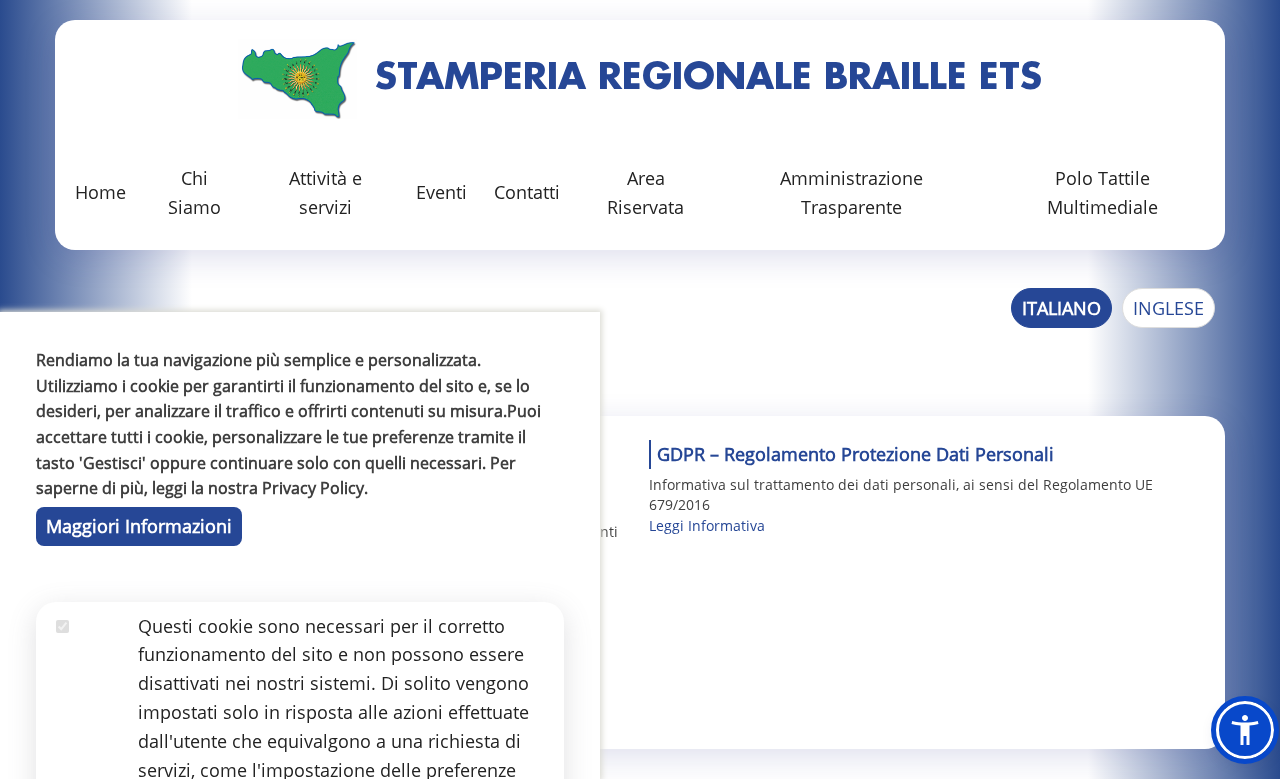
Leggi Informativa (707, 525)
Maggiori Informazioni (139, 525)
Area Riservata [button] (645, 192)
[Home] (298, 79)
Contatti (527, 192)
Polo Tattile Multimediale (1102, 192)
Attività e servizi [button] (325, 192)
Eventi (441, 192)
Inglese (1168, 308)
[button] (1245, 730)
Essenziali (97, 654)
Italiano (1061, 308)
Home (100, 192)
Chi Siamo (194, 192)
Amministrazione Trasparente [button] (851, 192)
